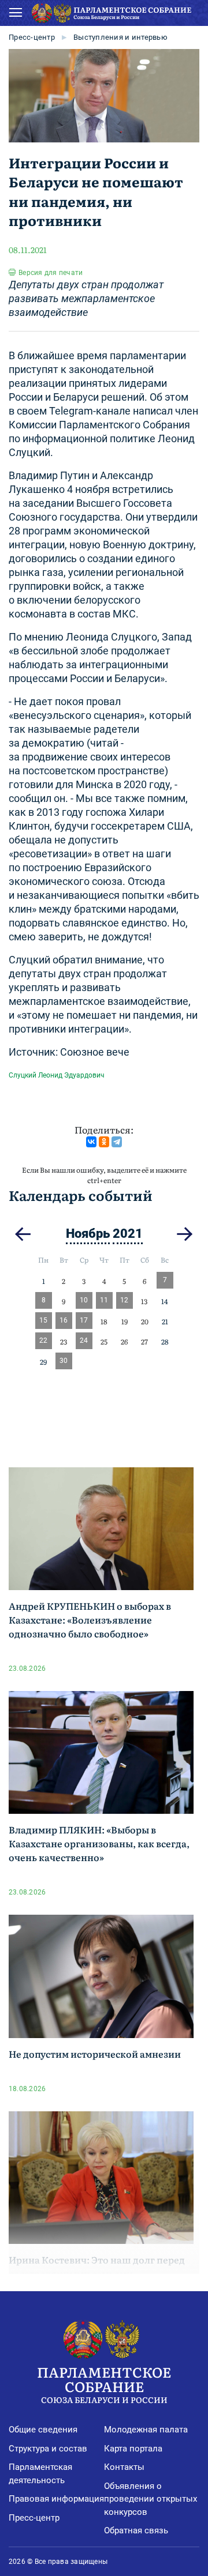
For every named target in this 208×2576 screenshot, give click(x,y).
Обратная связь (136, 2530)
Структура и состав (48, 2449)
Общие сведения (43, 2430)
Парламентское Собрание (104, 2383)
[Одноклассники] (104, 1142)
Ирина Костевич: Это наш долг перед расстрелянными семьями (97, 2266)
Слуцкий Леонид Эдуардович (57, 1075)
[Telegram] (117, 1142)
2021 (128, 1234)
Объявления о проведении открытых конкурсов (151, 2499)
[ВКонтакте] (91, 1142)
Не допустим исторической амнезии (95, 2054)
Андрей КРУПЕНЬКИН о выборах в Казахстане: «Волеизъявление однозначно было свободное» (90, 1620)
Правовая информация (56, 2499)
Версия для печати (51, 273)
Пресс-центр (32, 37)
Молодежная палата (146, 2430)
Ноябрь (88, 1234)
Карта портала (133, 2449)
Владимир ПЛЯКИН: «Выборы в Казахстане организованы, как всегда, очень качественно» (99, 1843)
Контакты (124, 2467)
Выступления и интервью (120, 37)
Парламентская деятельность (40, 2474)
